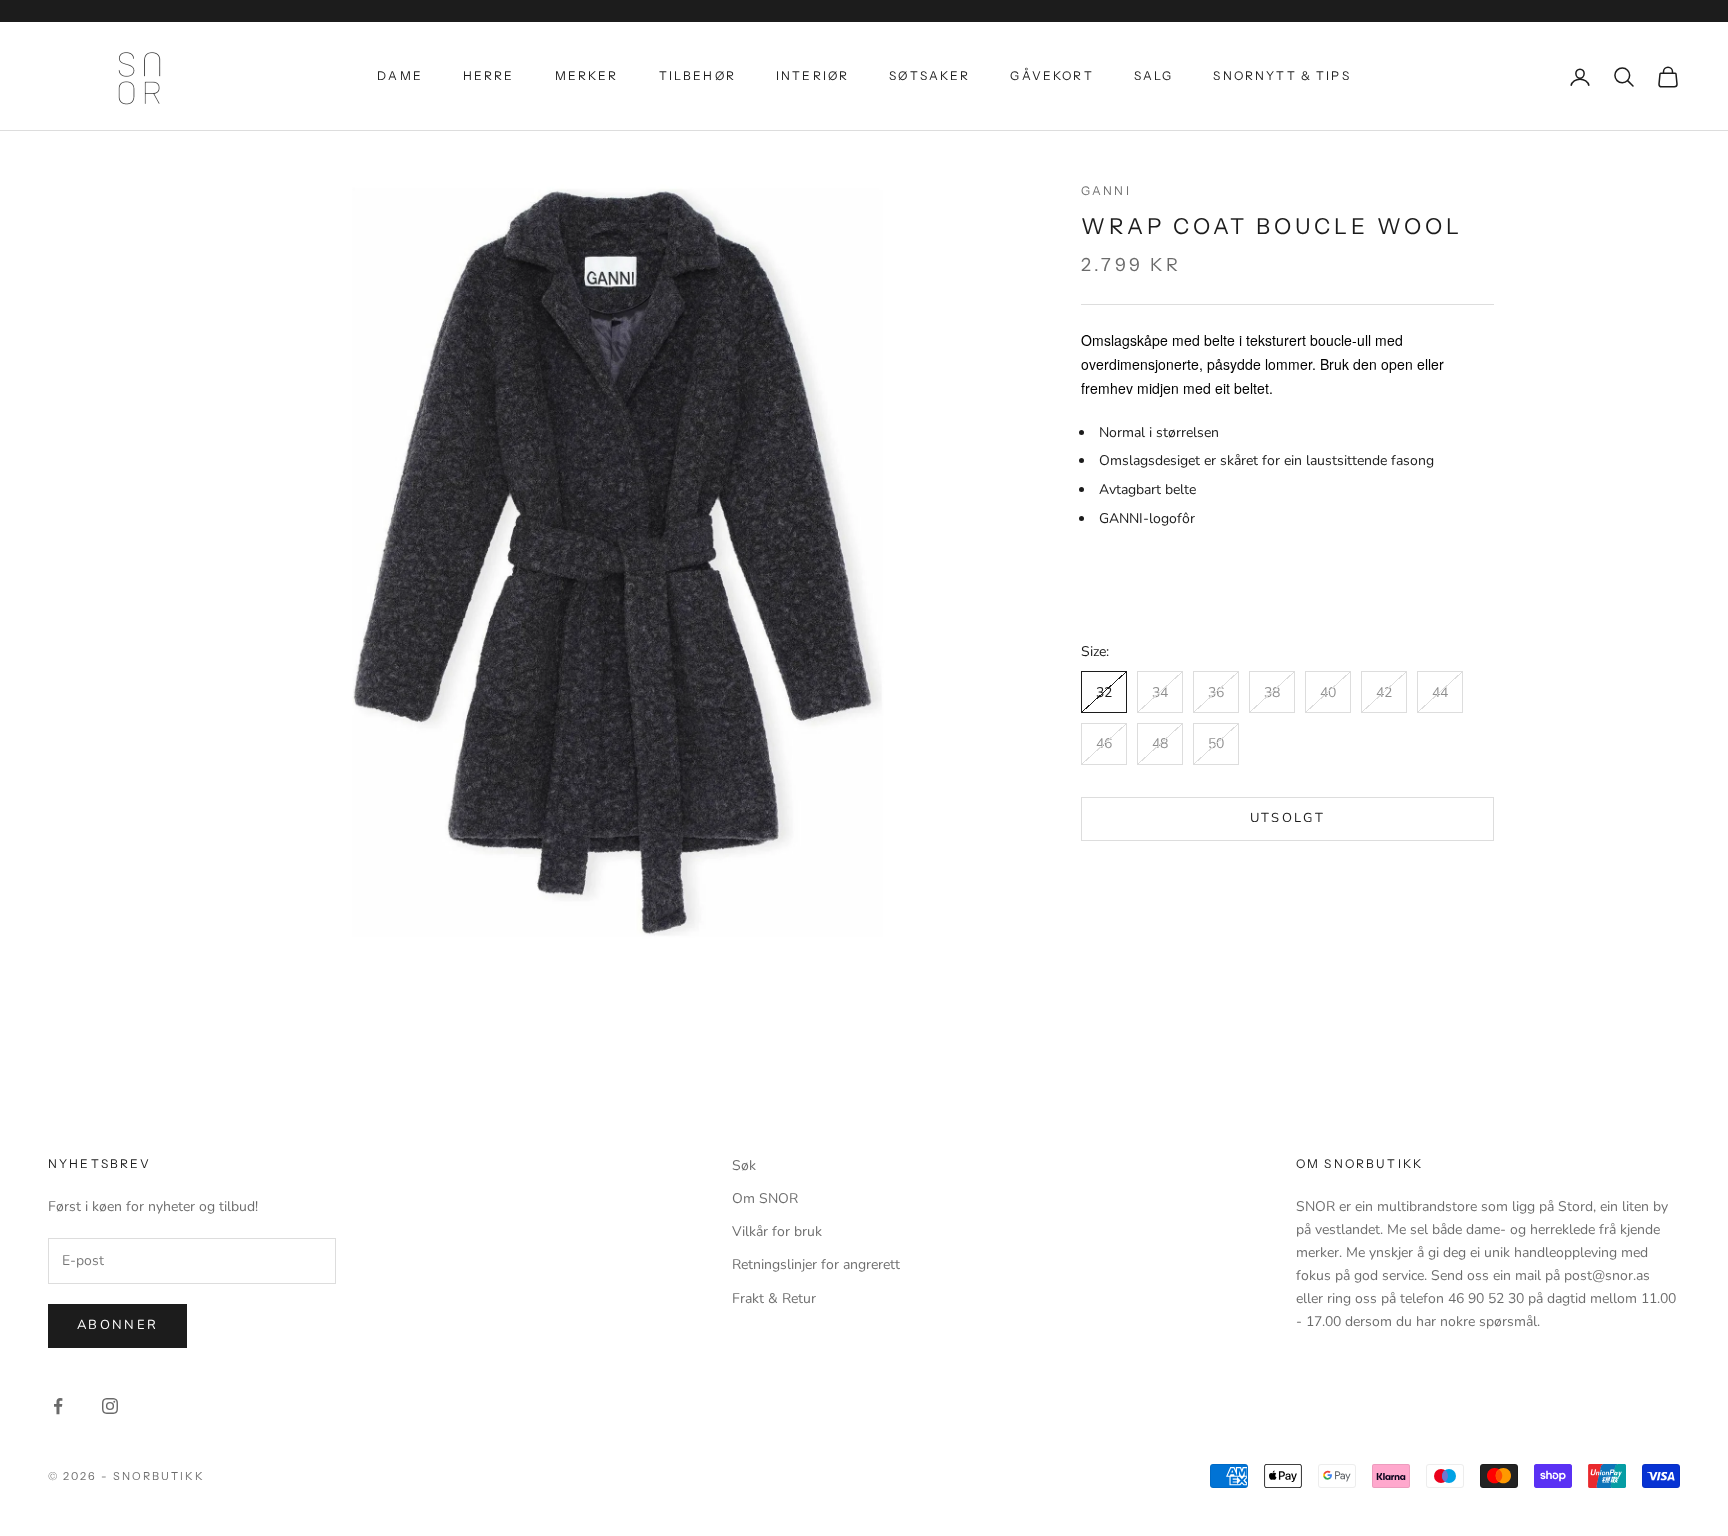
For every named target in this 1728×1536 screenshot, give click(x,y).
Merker (587, 75)
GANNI (1106, 190)
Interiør (812, 75)
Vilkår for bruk (777, 1231)
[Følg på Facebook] (58, 1406)
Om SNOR (765, 1198)
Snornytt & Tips (1281, 75)
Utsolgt (1287, 819)
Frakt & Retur (774, 1298)
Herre (489, 75)
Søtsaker (929, 75)
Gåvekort (1051, 75)
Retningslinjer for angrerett (816, 1264)
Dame (400, 75)
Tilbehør (697, 75)
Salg (1154, 75)
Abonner (117, 1325)
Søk (744, 1165)
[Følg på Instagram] (110, 1406)
